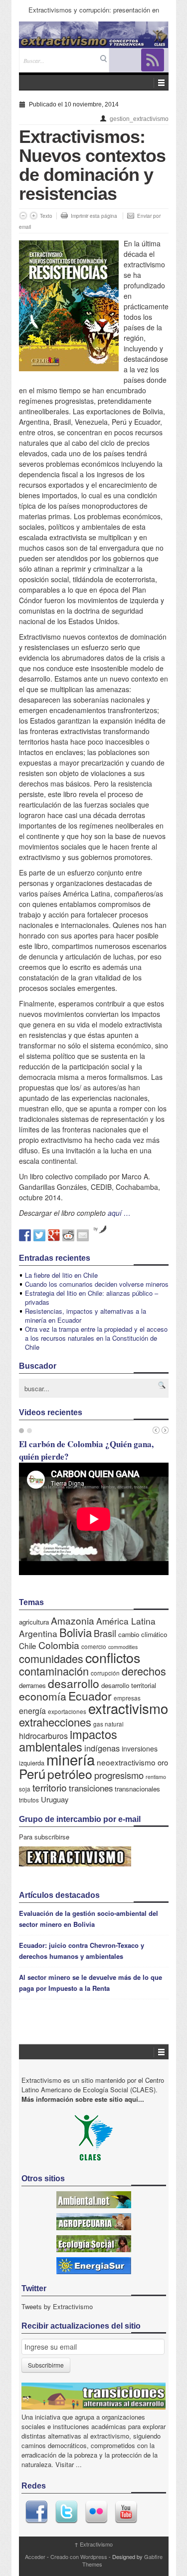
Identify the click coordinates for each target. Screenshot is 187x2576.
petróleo (70, 1774)
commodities (123, 1647)
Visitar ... (69, 2464)
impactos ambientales (68, 1740)
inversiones (140, 1748)
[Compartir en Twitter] (39, 1235)
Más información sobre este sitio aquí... (83, 2099)
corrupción (105, 1673)
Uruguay (55, 1799)
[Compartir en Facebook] (25, 1235)
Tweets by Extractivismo (57, 2306)
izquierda (32, 1763)
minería (71, 1759)
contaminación (54, 1671)
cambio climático (143, 1634)
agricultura (34, 1622)
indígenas (102, 1748)
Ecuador (90, 1696)
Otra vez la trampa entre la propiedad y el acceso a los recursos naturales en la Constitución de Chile (96, 1338)
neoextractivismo (126, 1762)
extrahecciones (55, 1722)
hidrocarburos (43, 1736)
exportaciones (67, 1711)
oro (163, 1762)
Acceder (35, 2557)
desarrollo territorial (129, 1685)
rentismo (156, 1777)
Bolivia (76, 1632)
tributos (29, 1800)
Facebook (36, 2512)
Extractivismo (93, 2544)
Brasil (105, 1633)
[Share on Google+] (54, 1235)
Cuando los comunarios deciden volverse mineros (97, 1284)
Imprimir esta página (94, 216)
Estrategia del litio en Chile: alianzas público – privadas (92, 1297)
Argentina (38, 1633)
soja (25, 1789)
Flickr (96, 2512)
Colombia (59, 1645)
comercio (94, 1646)
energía (32, 1711)
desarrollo (74, 1683)
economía (43, 1696)
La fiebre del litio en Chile (61, 1275)
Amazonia (73, 1620)
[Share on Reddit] (68, 1235)
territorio (50, 1787)
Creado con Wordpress (79, 2557)
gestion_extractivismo (139, 119)
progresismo (119, 1775)
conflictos (113, 1657)
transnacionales (137, 1789)
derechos (144, 1671)
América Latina (126, 1621)
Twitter (66, 2512)
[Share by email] (83, 1235)
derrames (32, 1685)
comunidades (51, 1658)
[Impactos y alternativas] (94, 35)
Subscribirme (46, 2365)
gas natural (108, 1724)
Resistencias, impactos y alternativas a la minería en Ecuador (86, 1315)
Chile (28, 1646)
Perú (32, 1773)
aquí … (119, 1213)
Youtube (126, 2512)
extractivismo (128, 1708)
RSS (153, 60)
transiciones (91, 1788)
